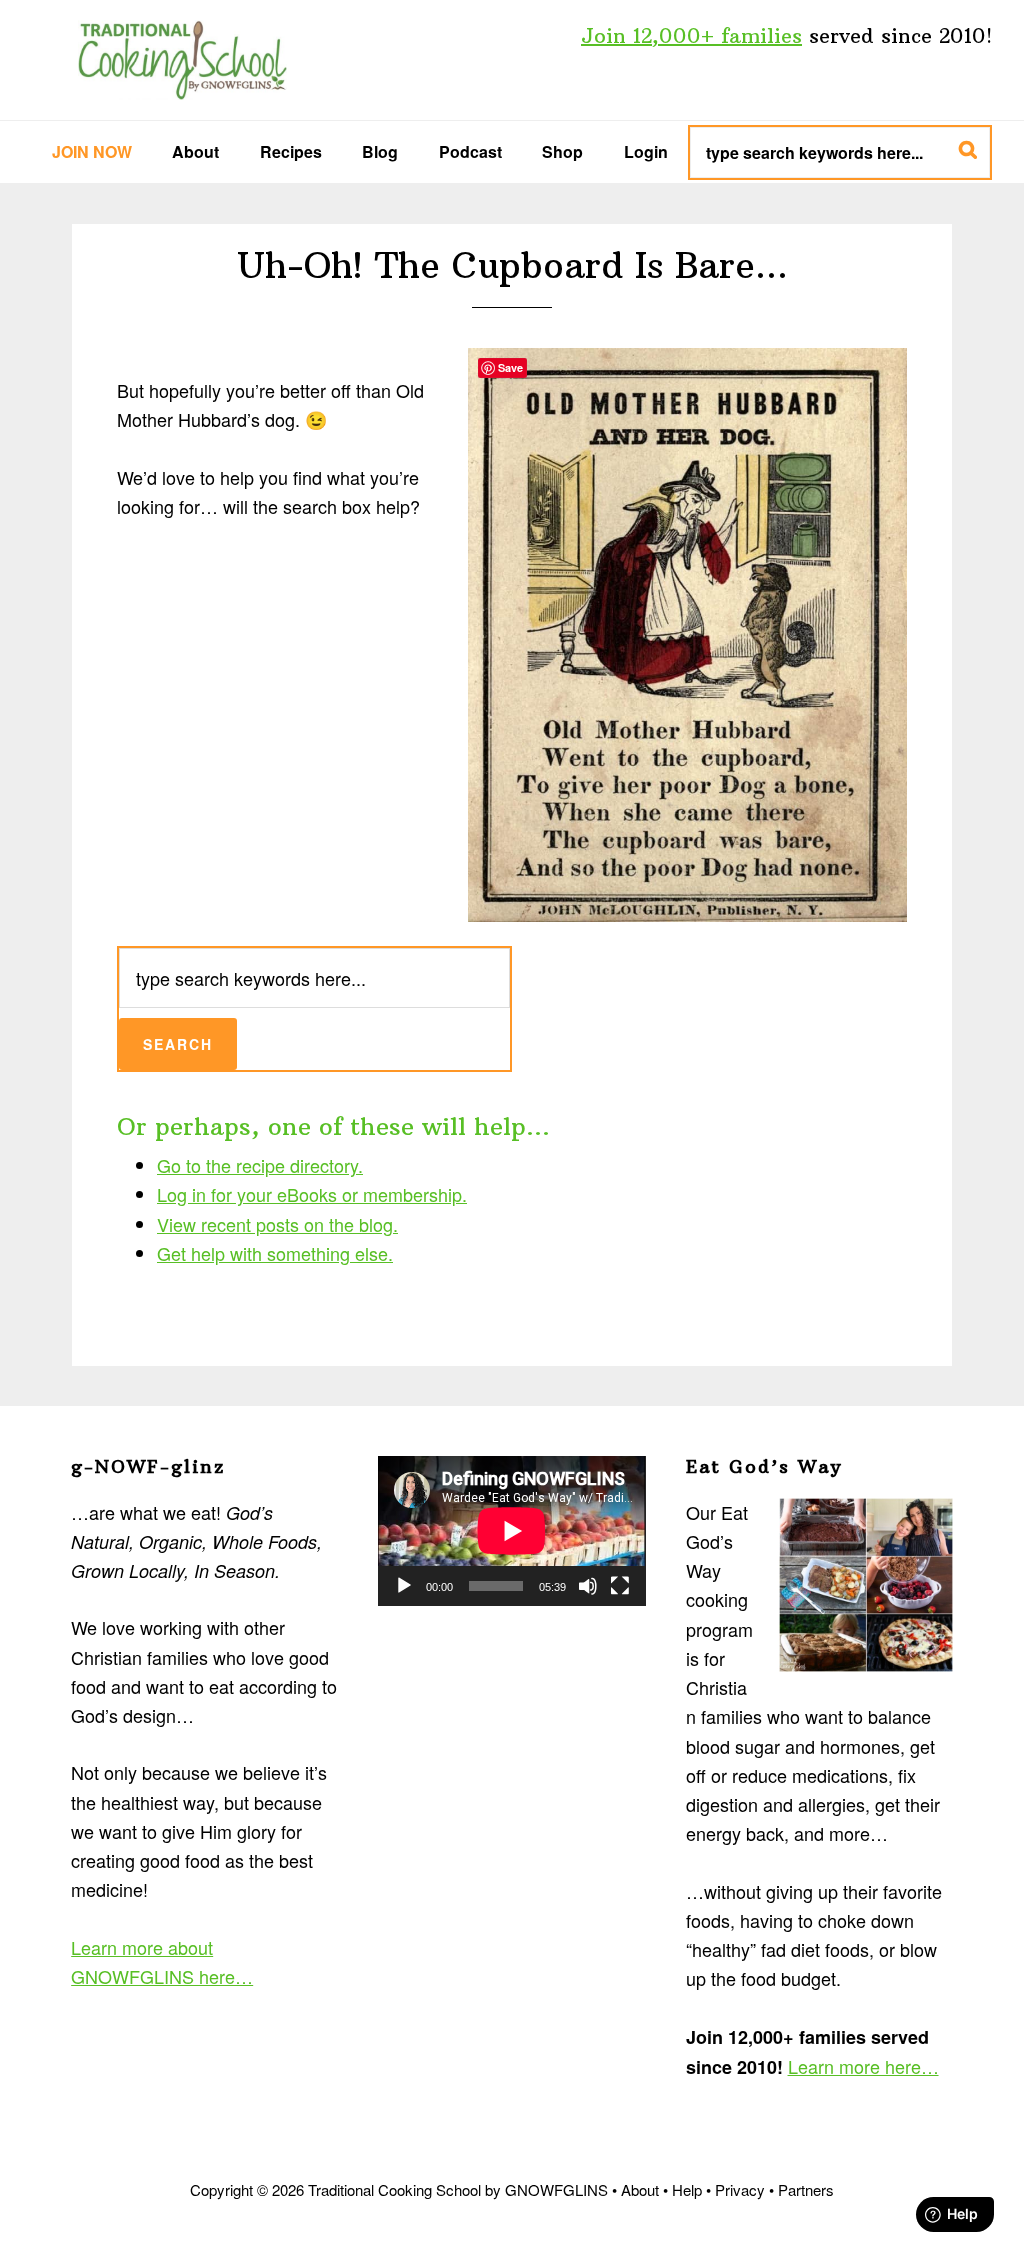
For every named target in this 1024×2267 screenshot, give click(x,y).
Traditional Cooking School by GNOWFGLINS (182, 60)
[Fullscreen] (620, 1586)
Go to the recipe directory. (260, 1165)
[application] (511, 1531)
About (640, 2189)
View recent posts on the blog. (277, 1224)
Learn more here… (863, 2066)
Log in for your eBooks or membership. (312, 1194)
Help (687, 2189)
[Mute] (588, 1586)
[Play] (404, 1586)
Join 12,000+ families (691, 35)
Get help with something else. (275, 1253)
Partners (806, 2189)
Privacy (740, 2189)
